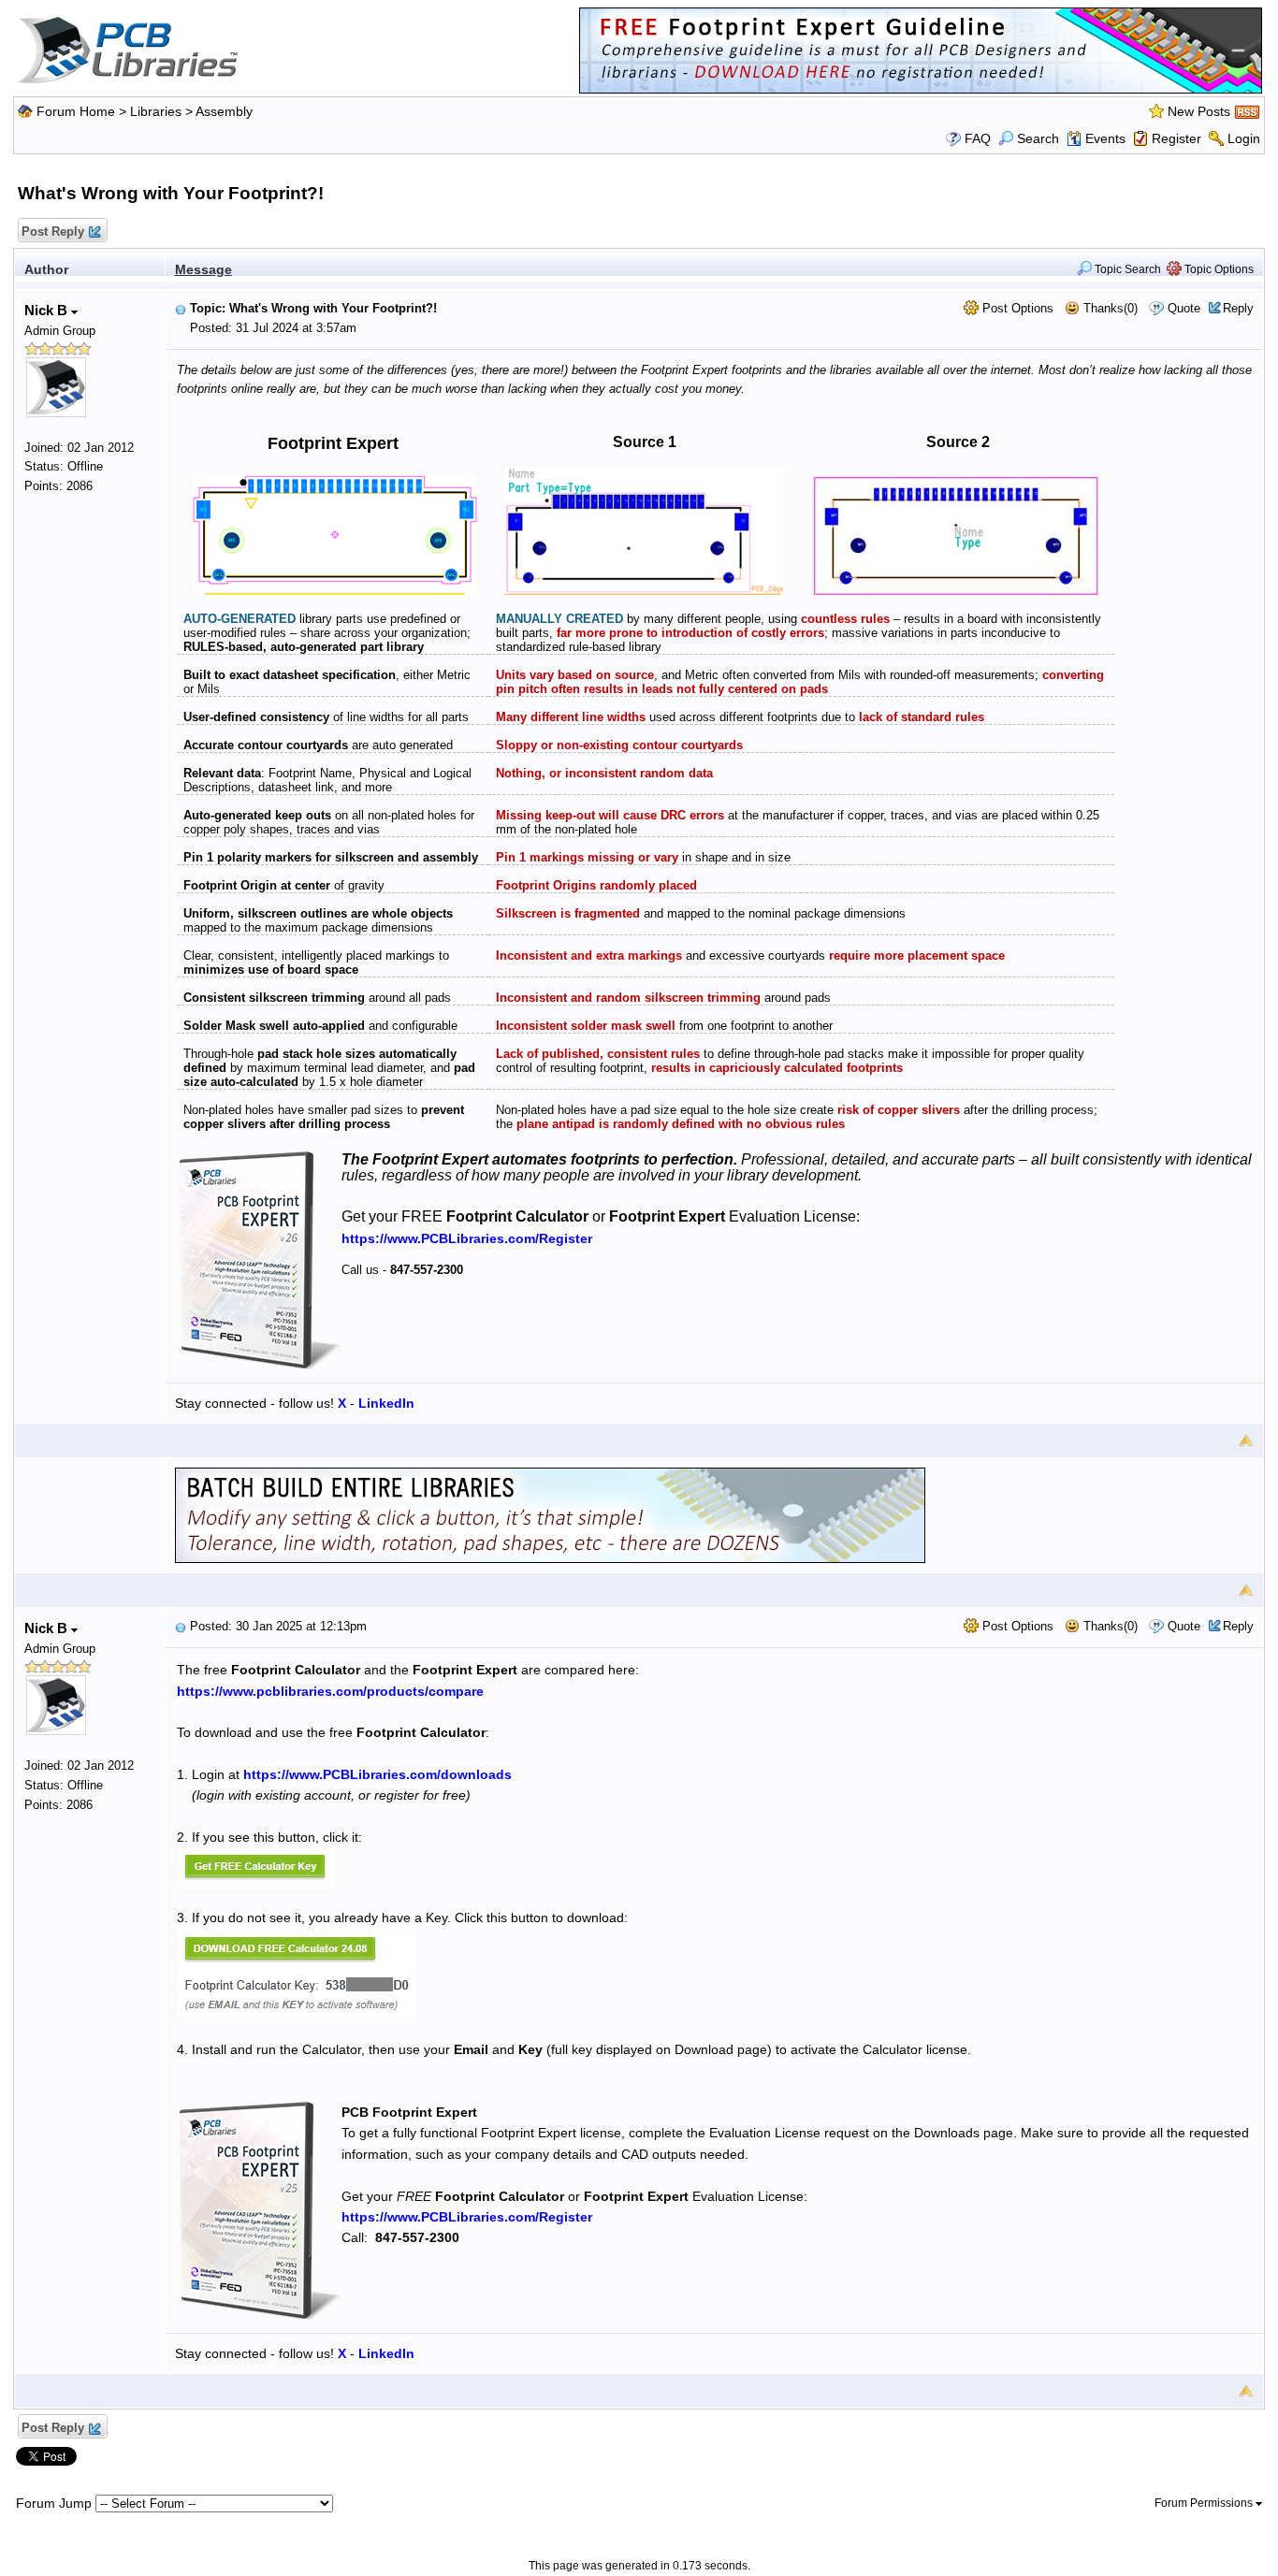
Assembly (224, 111)
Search (1038, 138)
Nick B (48, 310)
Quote (1184, 308)
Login (1244, 138)
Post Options (1016, 308)
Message (203, 269)
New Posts (1199, 111)
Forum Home (76, 111)
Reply (1238, 308)
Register (1176, 138)
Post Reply (53, 232)
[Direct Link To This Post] (181, 308)
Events (1105, 138)
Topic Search (1126, 269)
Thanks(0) (1109, 308)
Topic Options (1218, 269)
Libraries (156, 111)
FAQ (978, 138)
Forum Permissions (1205, 2503)
